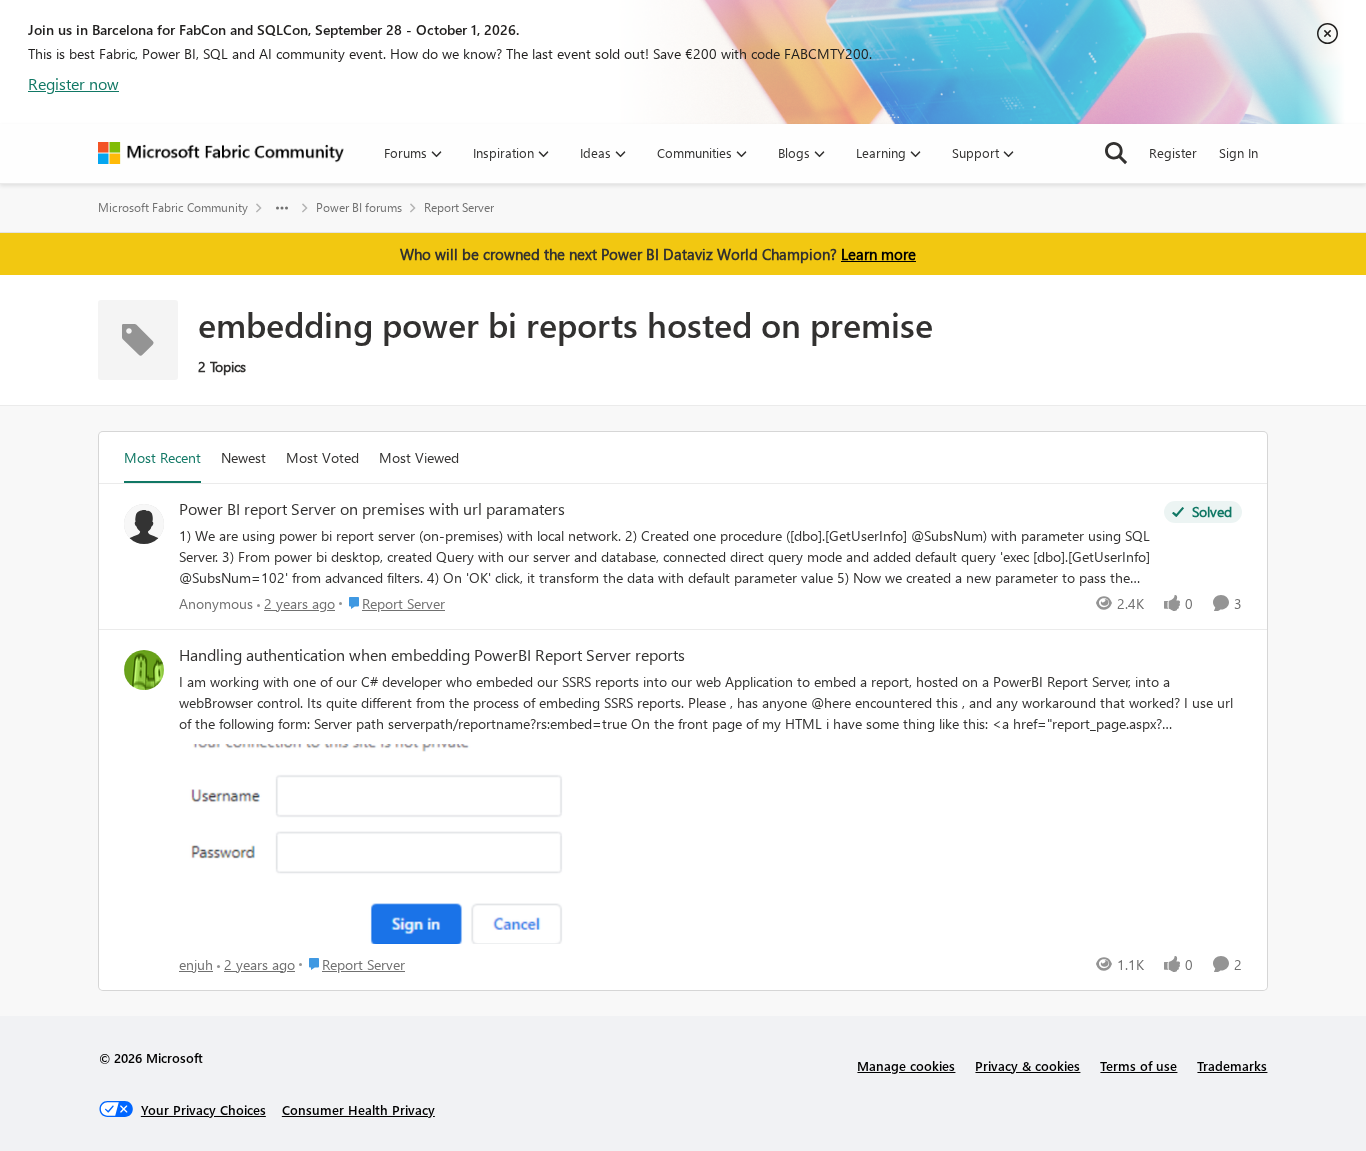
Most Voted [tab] (322, 457)
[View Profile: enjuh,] (144, 670)
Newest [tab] (243, 457)
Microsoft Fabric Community (173, 207)
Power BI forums (359, 207)
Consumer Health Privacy (358, 1109)
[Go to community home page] (221, 153)
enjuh (196, 964)
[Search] (1116, 153)
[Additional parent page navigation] (282, 208)
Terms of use (1138, 1065)
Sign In (1238, 152)
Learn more (878, 254)
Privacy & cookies (1027, 1065)
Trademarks (1232, 1065)
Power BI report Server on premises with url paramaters (372, 509)
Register (1173, 152)
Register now (73, 83)
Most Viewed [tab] (419, 457)
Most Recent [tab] (162, 457)
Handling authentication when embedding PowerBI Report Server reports (432, 655)
